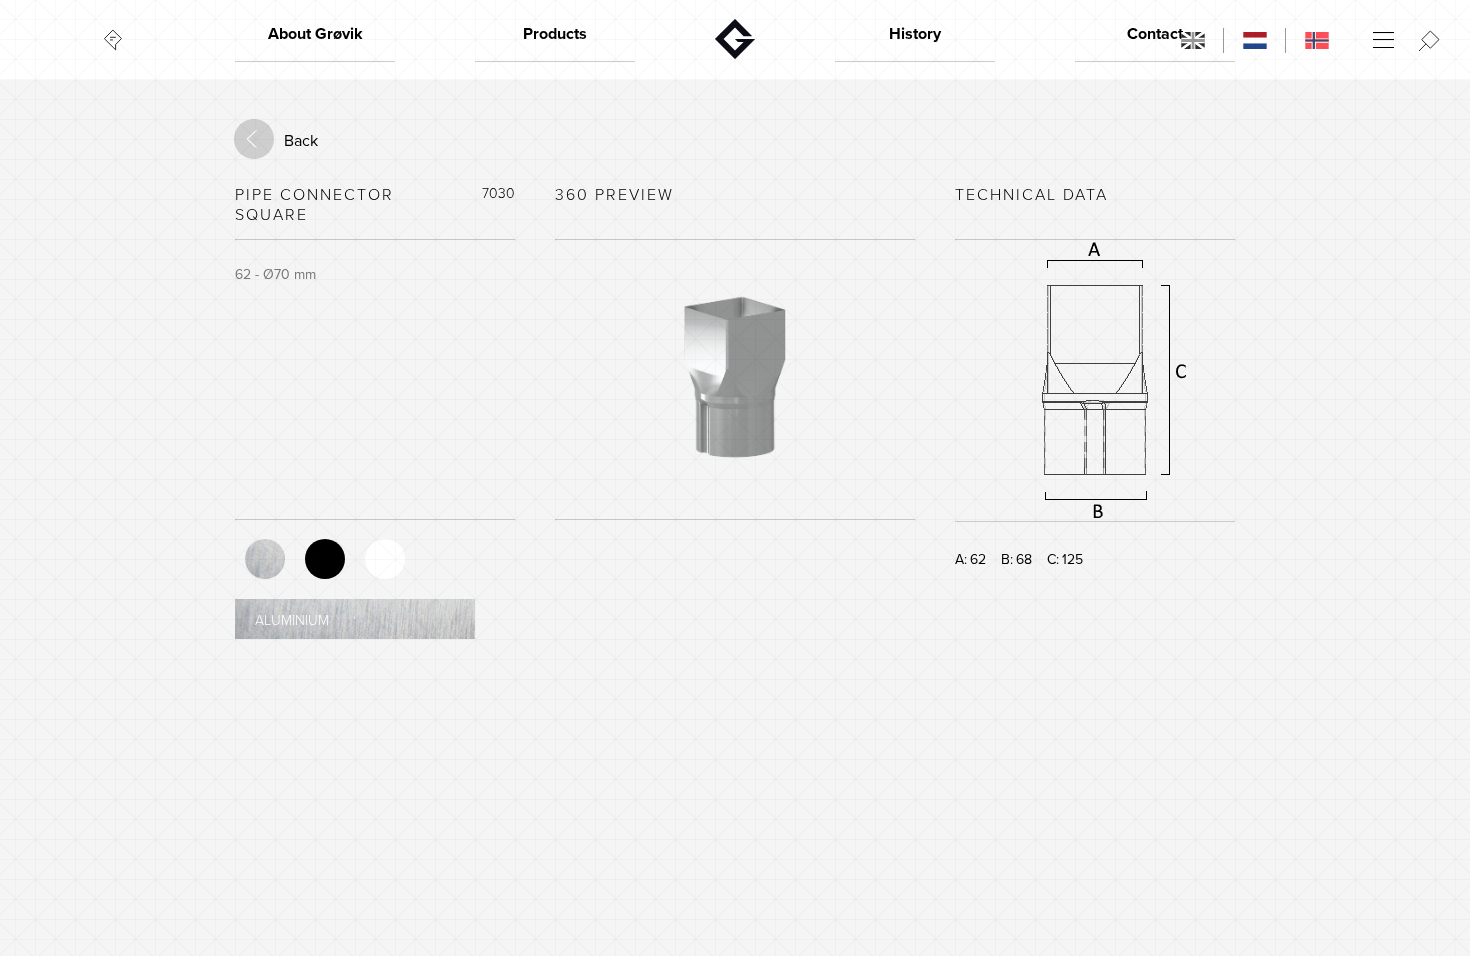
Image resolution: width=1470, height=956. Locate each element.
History (915, 34)
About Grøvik (315, 34)
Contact (1155, 34)
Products (555, 34)
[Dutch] (1255, 40)
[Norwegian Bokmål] (1317, 40)
